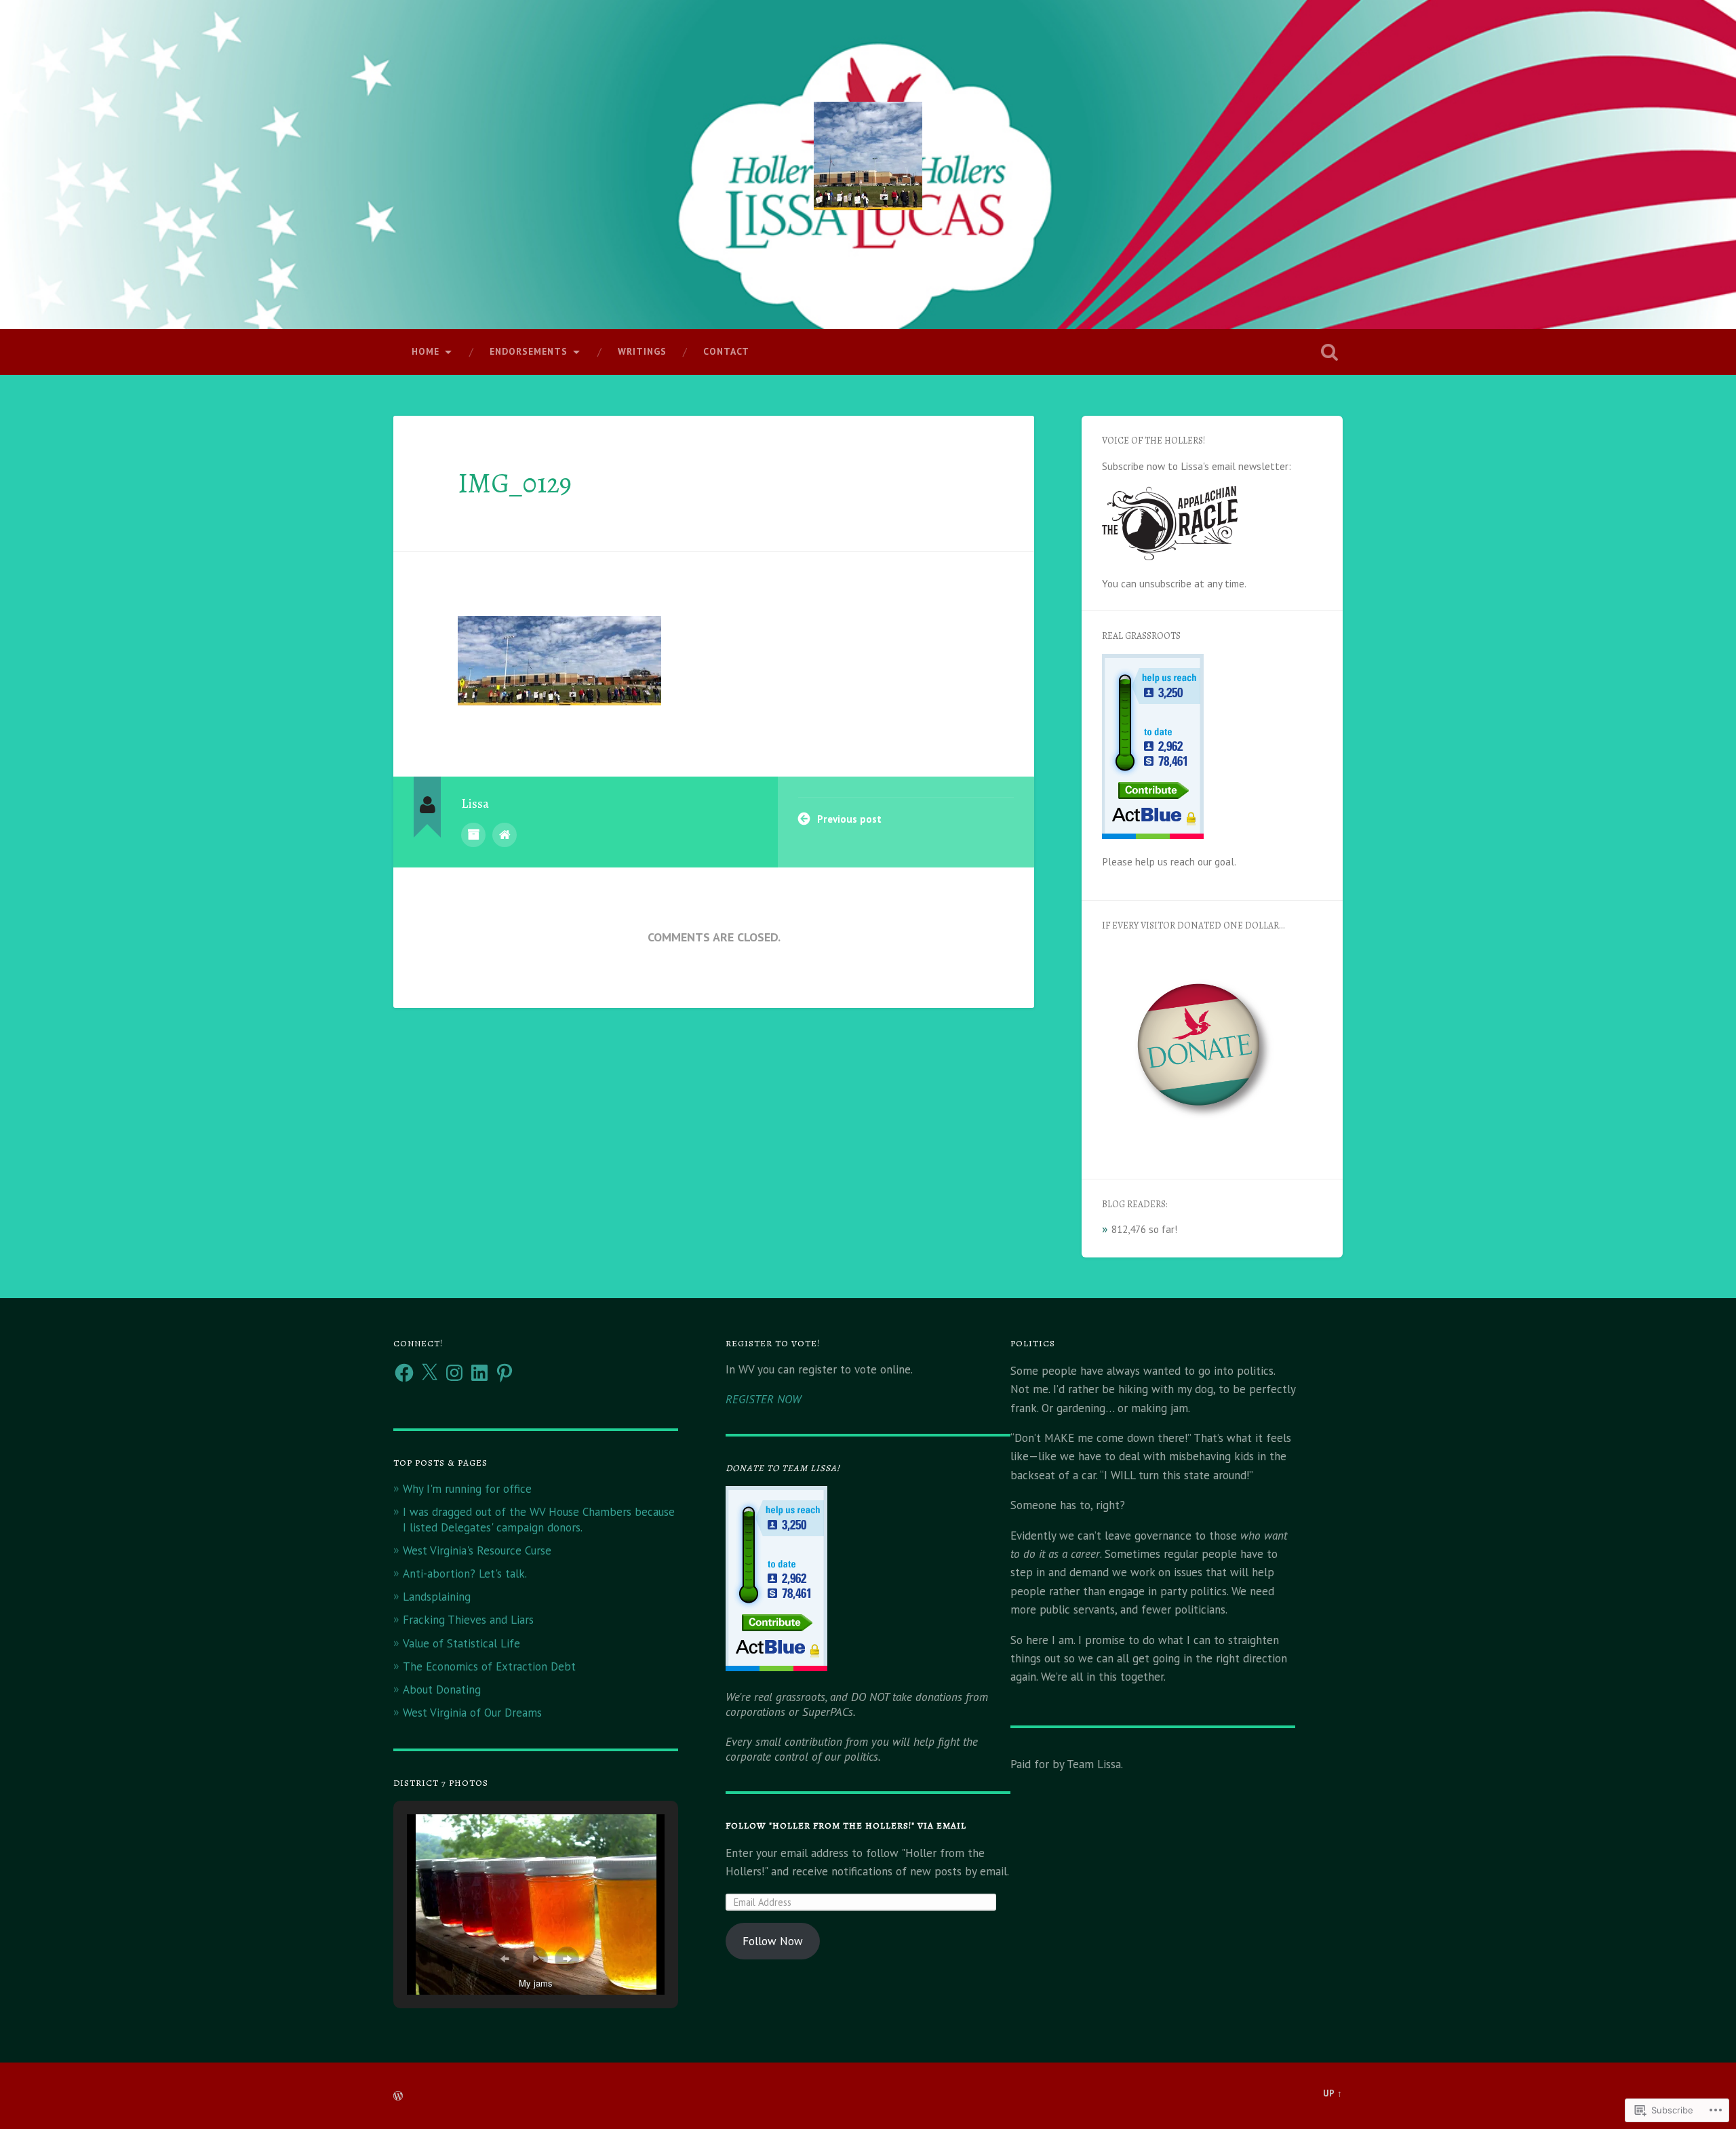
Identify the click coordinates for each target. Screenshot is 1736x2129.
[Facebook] (404, 1373)
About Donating (442, 1689)
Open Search (1329, 352)
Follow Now (773, 1941)
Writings (642, 351)
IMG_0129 (515, 483)
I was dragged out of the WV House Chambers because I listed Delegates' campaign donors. (539, 1519)
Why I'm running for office (467, 1489)
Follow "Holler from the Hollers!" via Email (846, 1825)
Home (426, 351)
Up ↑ (1333, 2093)
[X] (429, 1373)
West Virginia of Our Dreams (472, 1713)
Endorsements (529, 351)
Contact (726, 351)
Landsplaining (437, 1597)
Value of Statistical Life (461, 1643)
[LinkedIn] (479, 1373)
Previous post (849, 819)
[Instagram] (454, 1373)
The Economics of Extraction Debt (489, 1666)
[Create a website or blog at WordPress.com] (398, 2097)
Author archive (473, 835)
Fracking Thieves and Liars (468, 1620)
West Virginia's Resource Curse (477, 1550)
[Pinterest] (505, 1373)
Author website (505, 835)
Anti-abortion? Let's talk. (465, 1574)
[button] (505, 1959)
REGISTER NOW (763, 1399)
